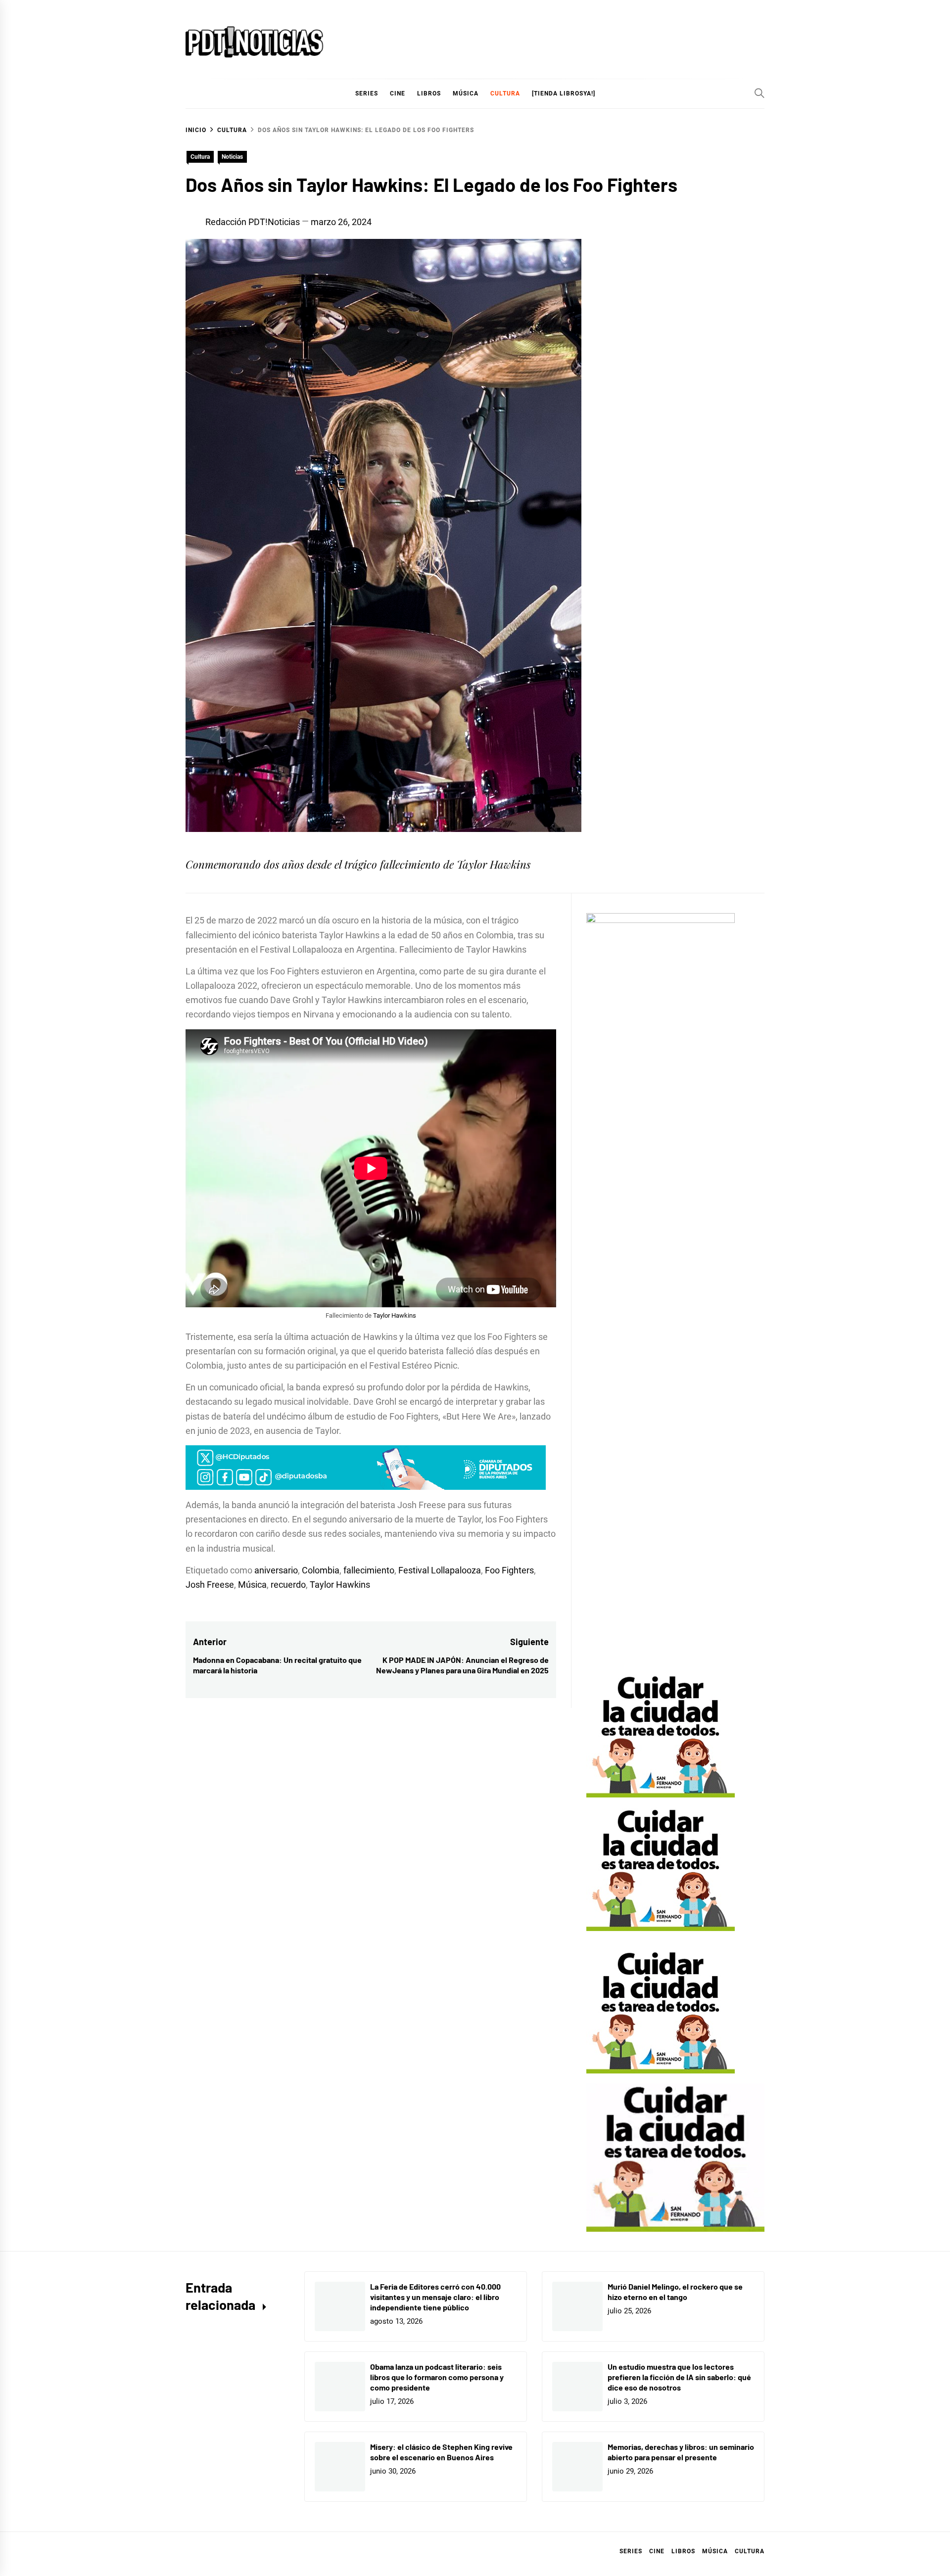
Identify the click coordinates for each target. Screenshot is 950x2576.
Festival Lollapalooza (440, 1570)
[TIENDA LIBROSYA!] (564, 93)
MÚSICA (466, 93)
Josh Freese (210, 1585)
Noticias (232, 157)
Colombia (321, 1570)
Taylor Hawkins (395, 1315)
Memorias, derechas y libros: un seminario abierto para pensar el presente (681, 2452)
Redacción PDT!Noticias (253, 222)
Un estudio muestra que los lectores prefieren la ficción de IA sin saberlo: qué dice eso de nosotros (679, 2377)
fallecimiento (369, 1570)
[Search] (760, 93)
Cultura (505, 93)
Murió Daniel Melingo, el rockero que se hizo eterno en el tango (675, 2292)
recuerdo (288, 1585)
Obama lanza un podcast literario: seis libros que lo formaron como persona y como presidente (437, 2377)
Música (252, 1585)
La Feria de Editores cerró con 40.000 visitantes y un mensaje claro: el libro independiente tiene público (435, 2297)
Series (631, 2551)
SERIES (367, 93)
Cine (398, 93)
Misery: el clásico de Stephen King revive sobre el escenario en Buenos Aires (441, 2452)
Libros (683, 2551)
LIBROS (429, 93)
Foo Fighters (509, 1570)
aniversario (276, 1570)
